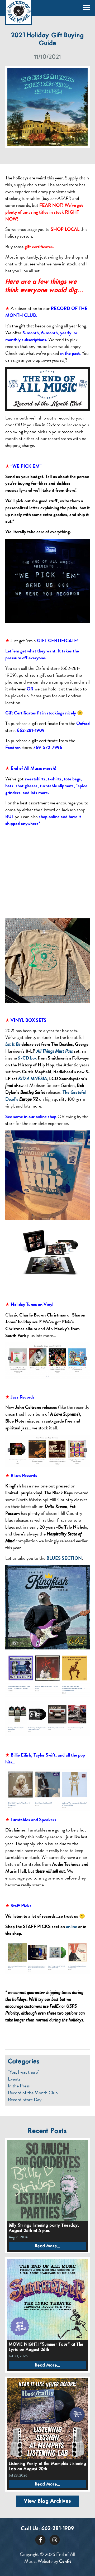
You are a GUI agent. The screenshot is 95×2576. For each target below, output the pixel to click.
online (72, 1926)
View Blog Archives (47, 2501)
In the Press (19, 2086)
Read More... (47, 2246)
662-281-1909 (58, 2529)
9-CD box (27, 1058)
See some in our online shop (31, 1116)
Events (14, 2079)
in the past (70, 353)
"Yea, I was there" (23, 2072)
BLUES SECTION (64, 1558)
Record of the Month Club (33, 2093)
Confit (65, 2561)
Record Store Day (25, 2100)
